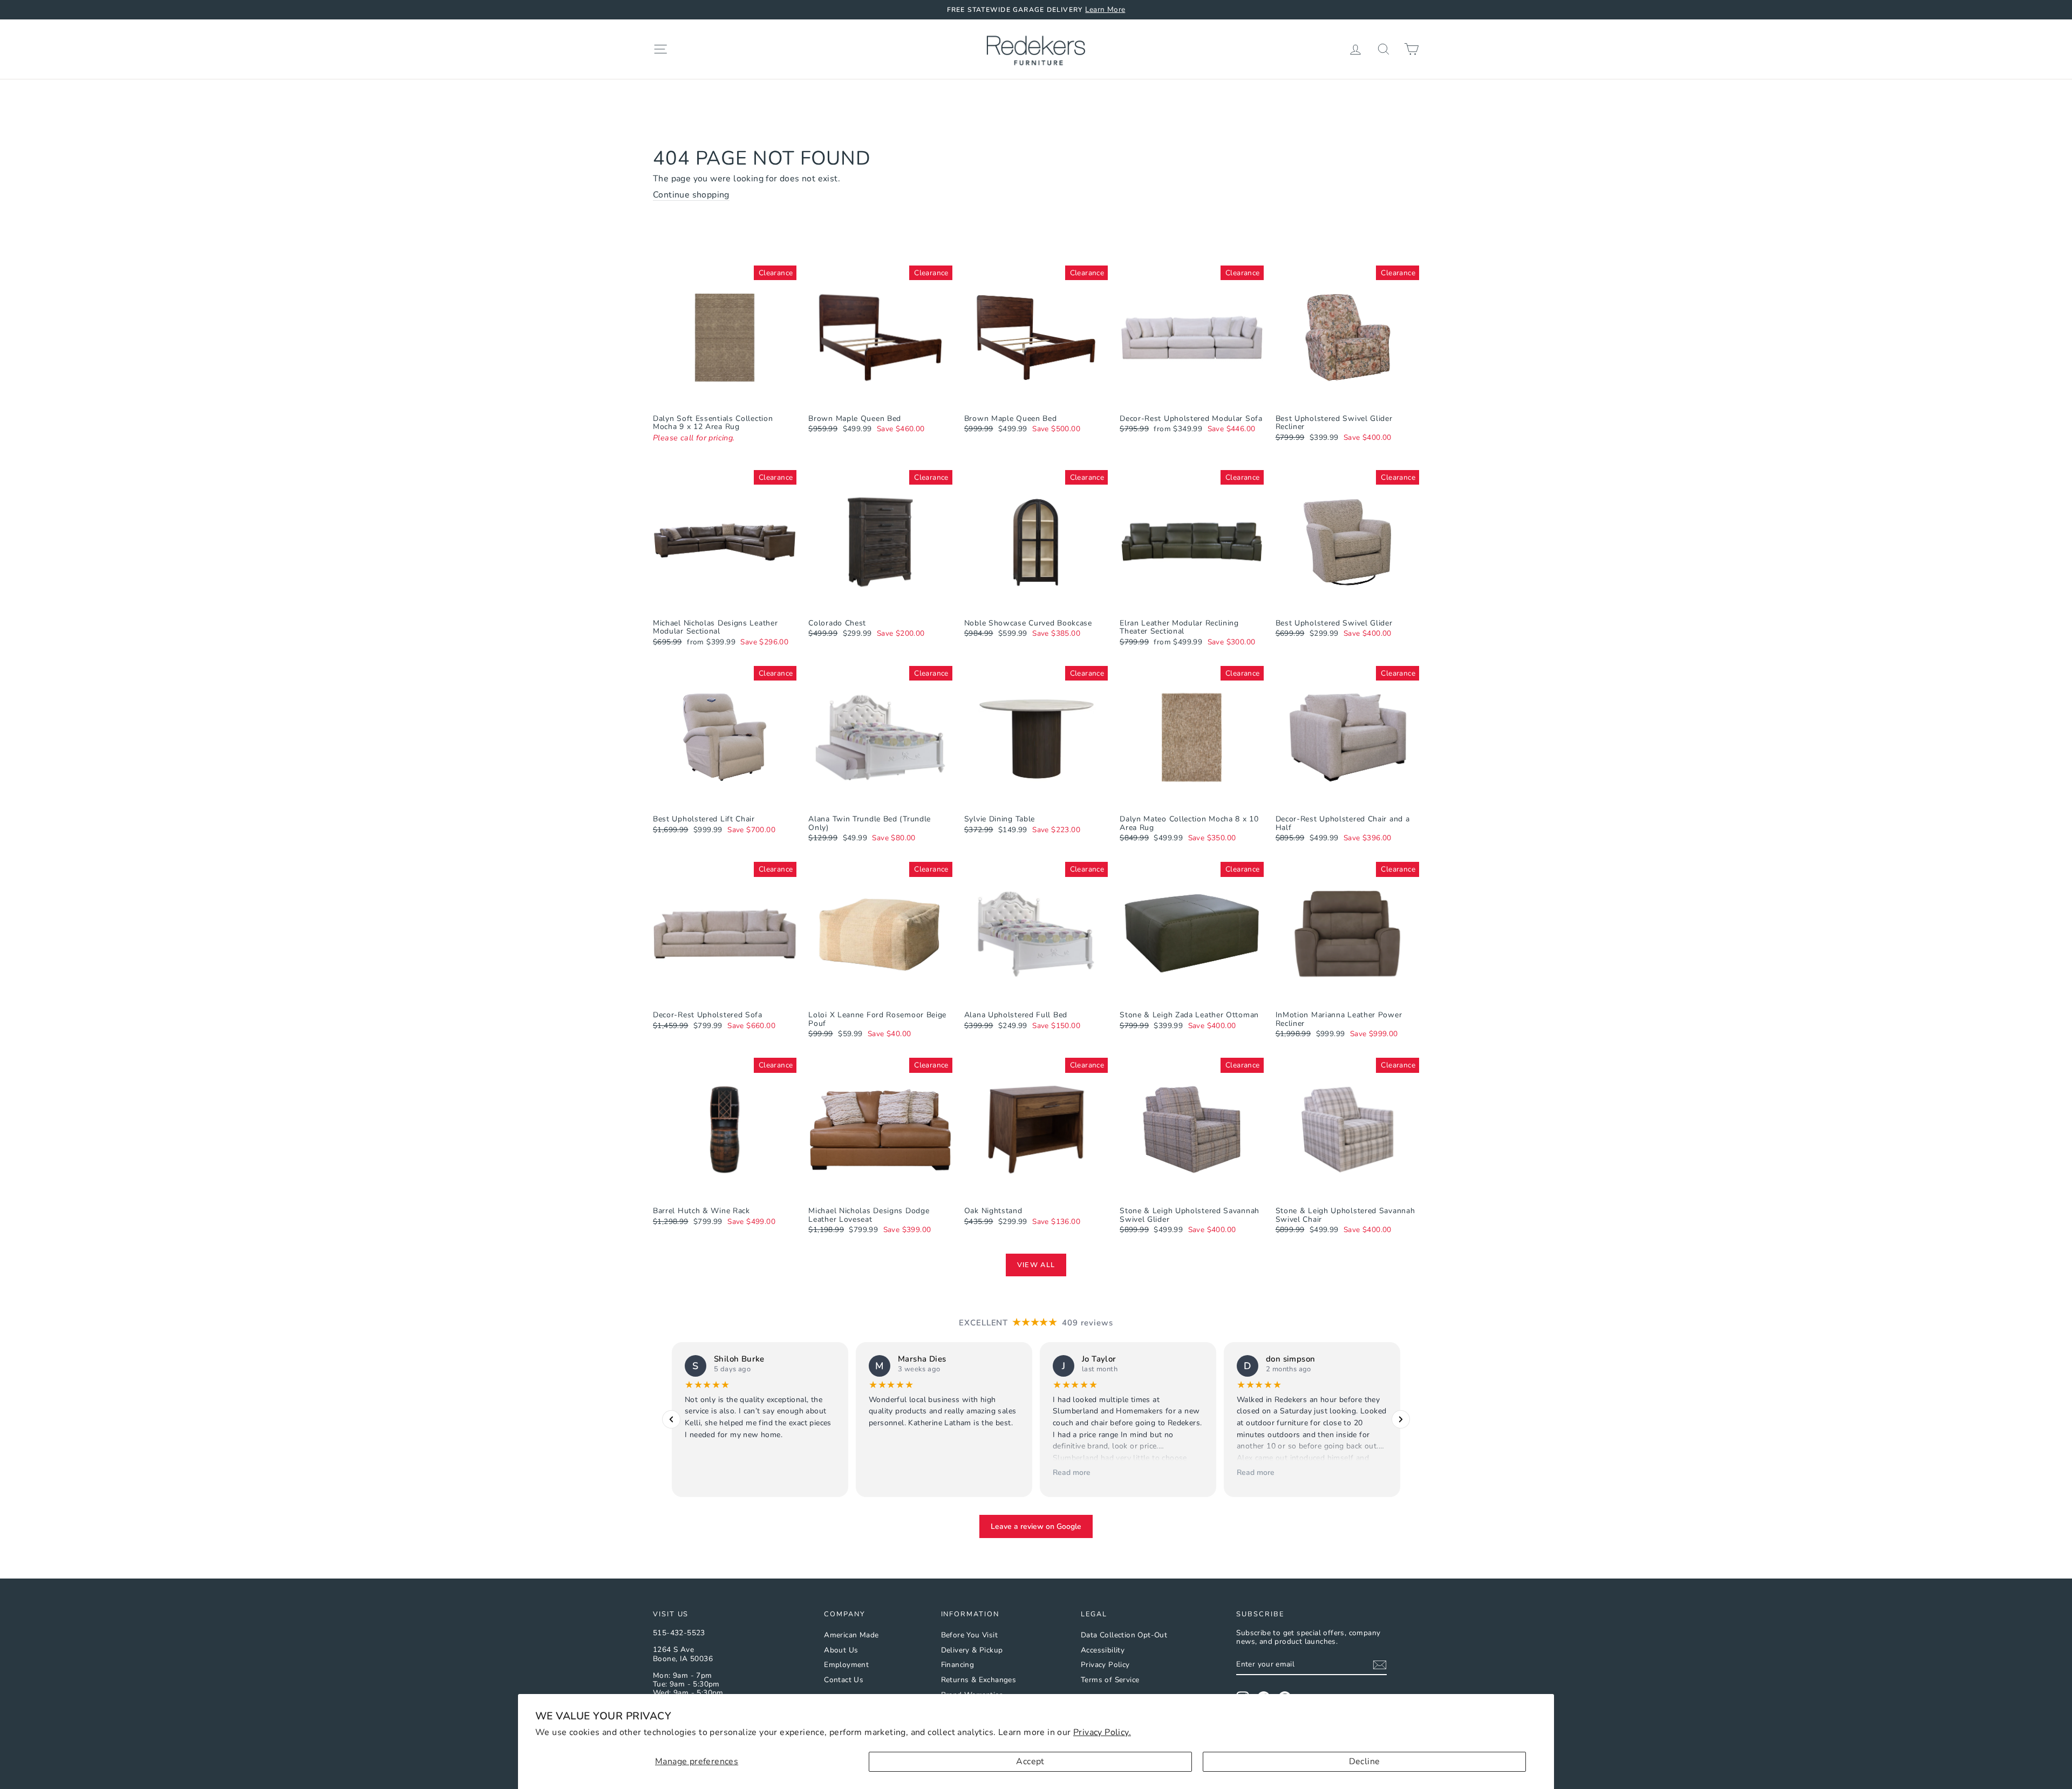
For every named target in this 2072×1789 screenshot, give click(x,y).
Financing (958, 1665)
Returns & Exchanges (979, 1680)
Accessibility (1103, 1650)
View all (1036, 1265)
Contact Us (844, 1680)
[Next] (1401, 1420)
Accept (1030, 1761)
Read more (1072, 1472)
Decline (1365, 1761)
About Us (841, 1650)
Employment (846, 1665)
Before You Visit (969, 1635)
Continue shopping (691, 195)
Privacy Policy (1105, 1665)
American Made (851, 1635)
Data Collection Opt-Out (1124, 1635)
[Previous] (671, 1420)
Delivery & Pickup (972, 1650)
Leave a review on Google (1036, 1526)
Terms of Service (1110, 1680)
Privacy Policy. (1102, 1732)
